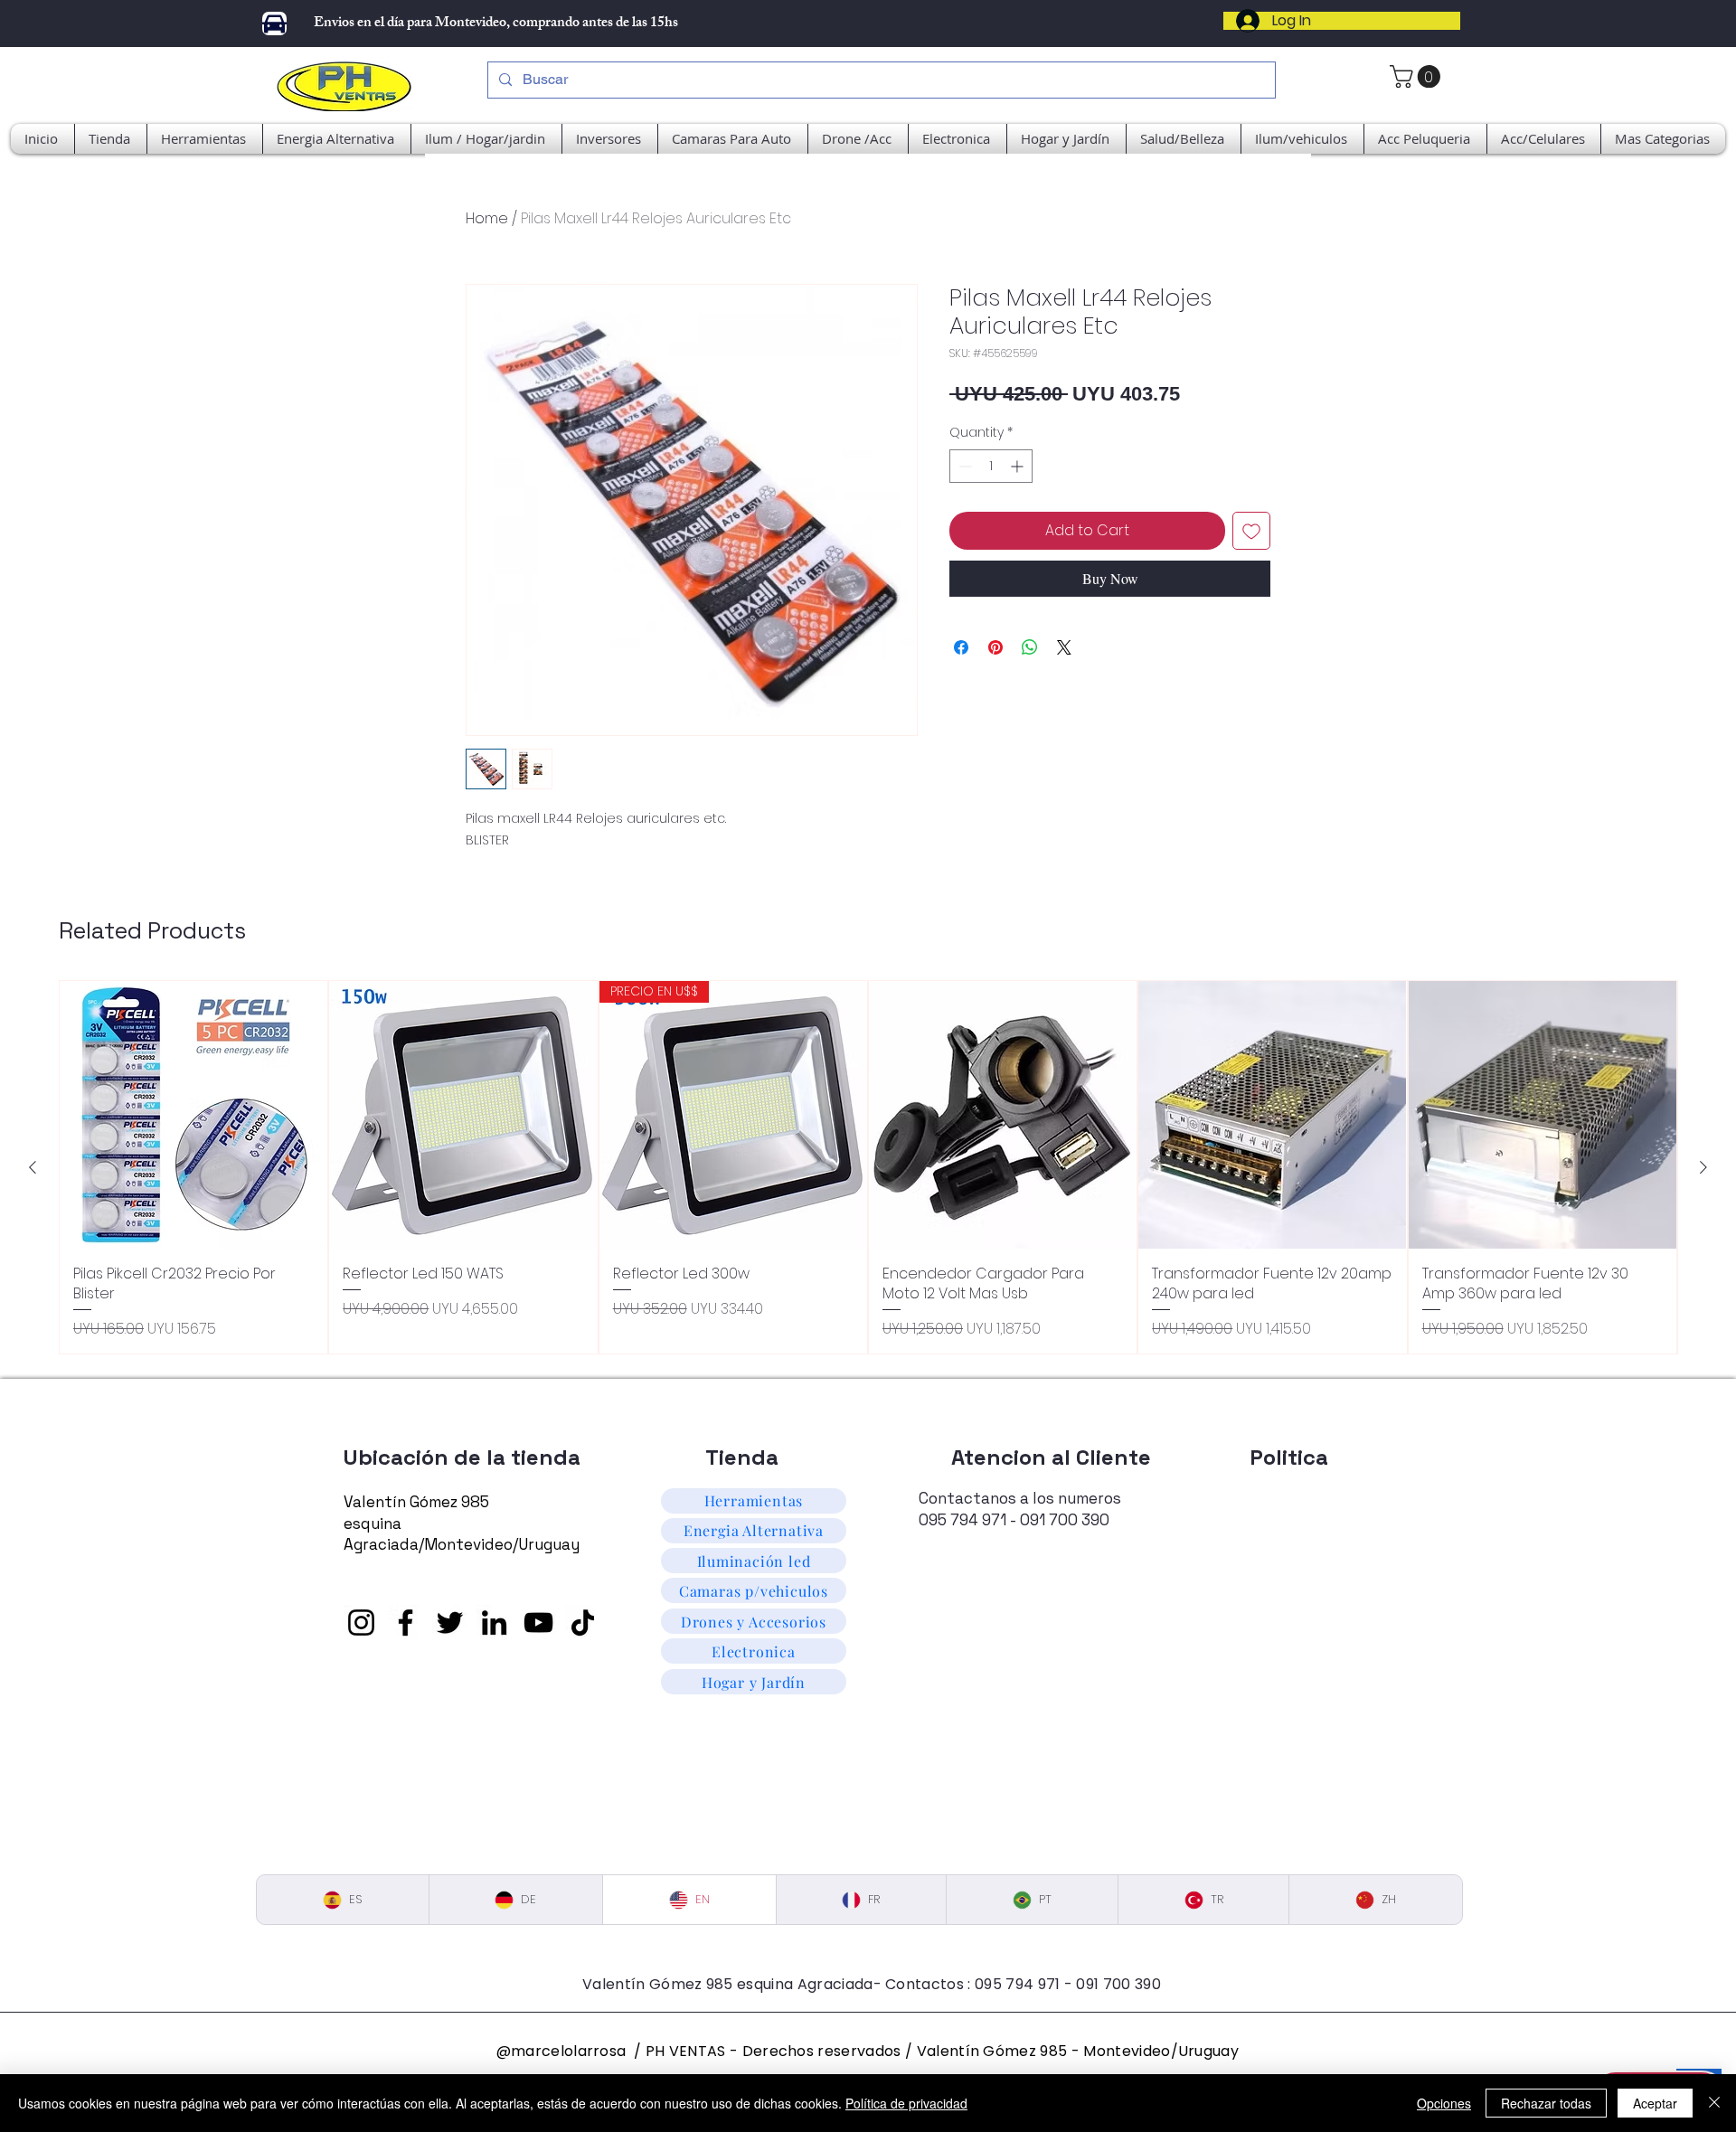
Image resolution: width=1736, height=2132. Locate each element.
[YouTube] (538, 1623)
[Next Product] (1703, 1167)
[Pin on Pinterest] (995, 647)
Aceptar (1655, 2103)
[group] (868, 1167)
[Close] (1714, 2103)
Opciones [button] (1444, 2103)
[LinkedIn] (494, 1623)
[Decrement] (963, 466)
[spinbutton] (991, 466)
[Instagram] (361, 1623)
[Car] (274, 24)
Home (487, 218)
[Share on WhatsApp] (1030, 647)
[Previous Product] (33, 1167)
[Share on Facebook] (961, 647)
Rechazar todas (1546, 2103)
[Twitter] (450, 1623)
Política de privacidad (906, 2103)
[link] (1418, 76)
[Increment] (1019, 466)
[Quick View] (193, 1115)
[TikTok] (583, 1623)
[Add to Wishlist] (1251, 531)
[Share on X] (1064, 647)
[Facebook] (406, 1623)
